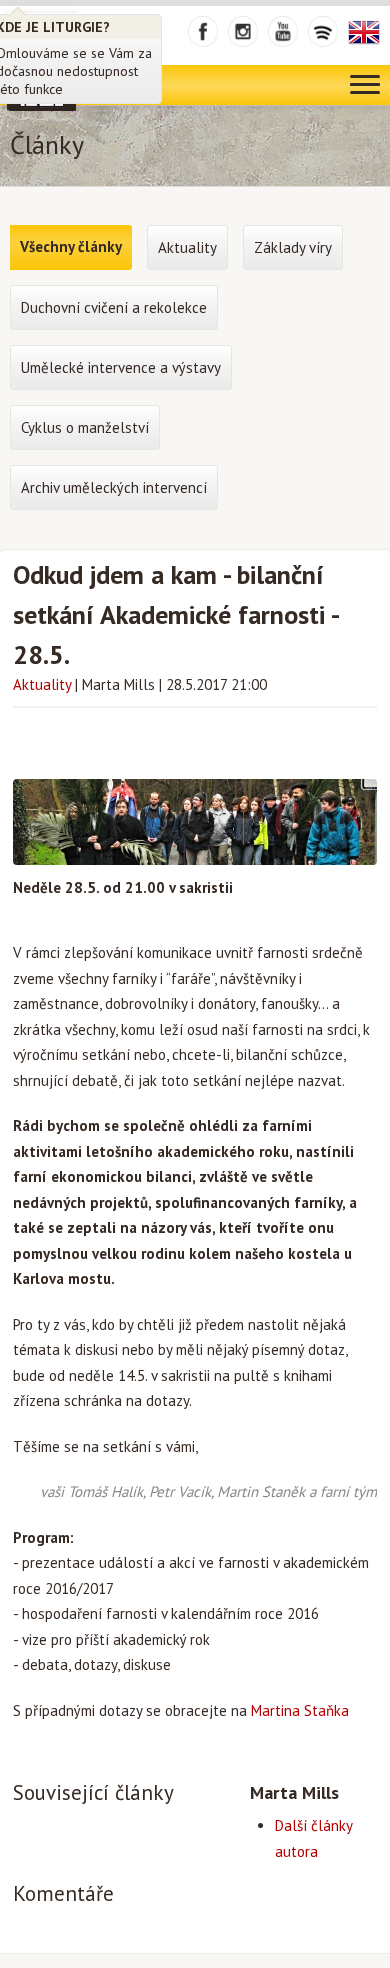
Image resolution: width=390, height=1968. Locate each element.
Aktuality (42, 684)
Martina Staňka (300, 1710)
